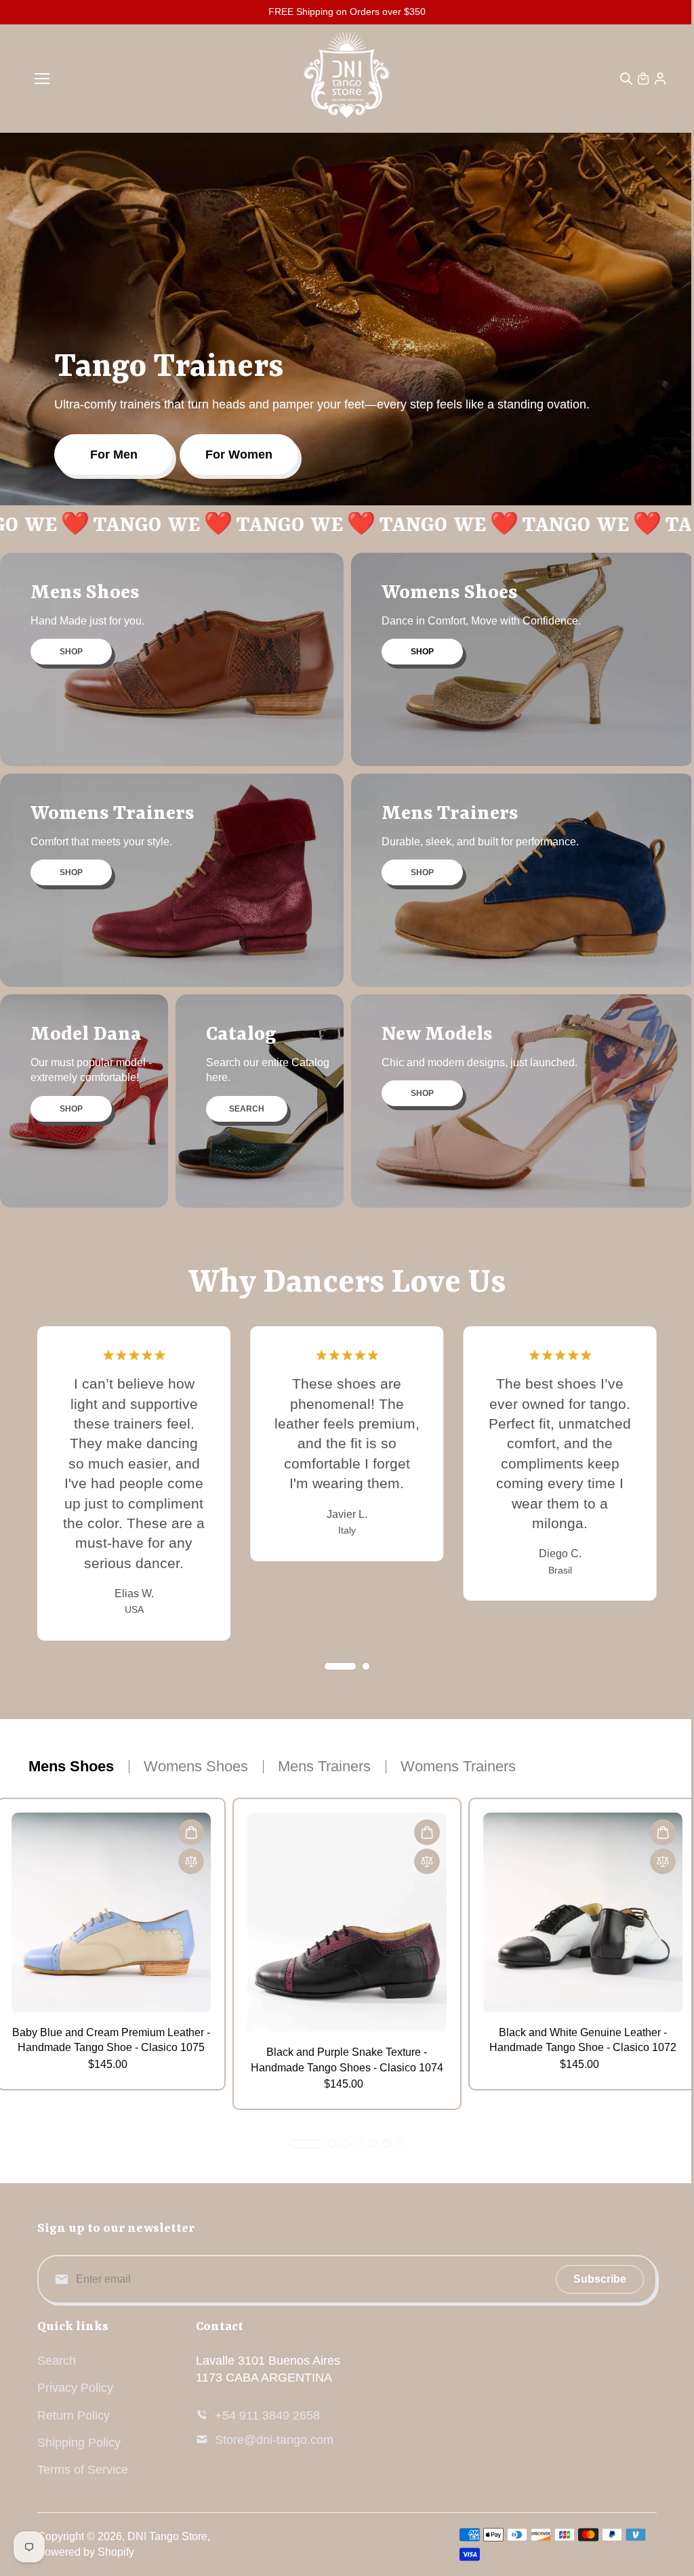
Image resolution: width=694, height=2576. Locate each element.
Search (57, 2361)
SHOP (71, 652)
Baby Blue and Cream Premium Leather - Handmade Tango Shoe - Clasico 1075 (111, 2040)
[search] (626, 79)
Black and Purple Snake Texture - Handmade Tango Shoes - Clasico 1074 (347, 2060)
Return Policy (74, 2415)
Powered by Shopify (86, 2552)
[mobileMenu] (42, 79)
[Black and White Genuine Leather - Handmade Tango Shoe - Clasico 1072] (583, 1912)
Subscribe (600, 2279)
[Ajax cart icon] (643, 79)
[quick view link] (191, 1832)
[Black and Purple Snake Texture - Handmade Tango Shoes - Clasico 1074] (347, 1922)
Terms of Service (83, 2470)
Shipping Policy (79, 2443)
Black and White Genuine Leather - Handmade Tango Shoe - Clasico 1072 (583, 2040)
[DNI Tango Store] (347, 79)
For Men (114, 455)
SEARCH (247, 1109)
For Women (239, 455)
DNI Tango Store (167, 2536)
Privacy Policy (75, 2388)
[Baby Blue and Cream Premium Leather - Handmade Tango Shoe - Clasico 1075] (111, 1912)
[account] (660, 79)
